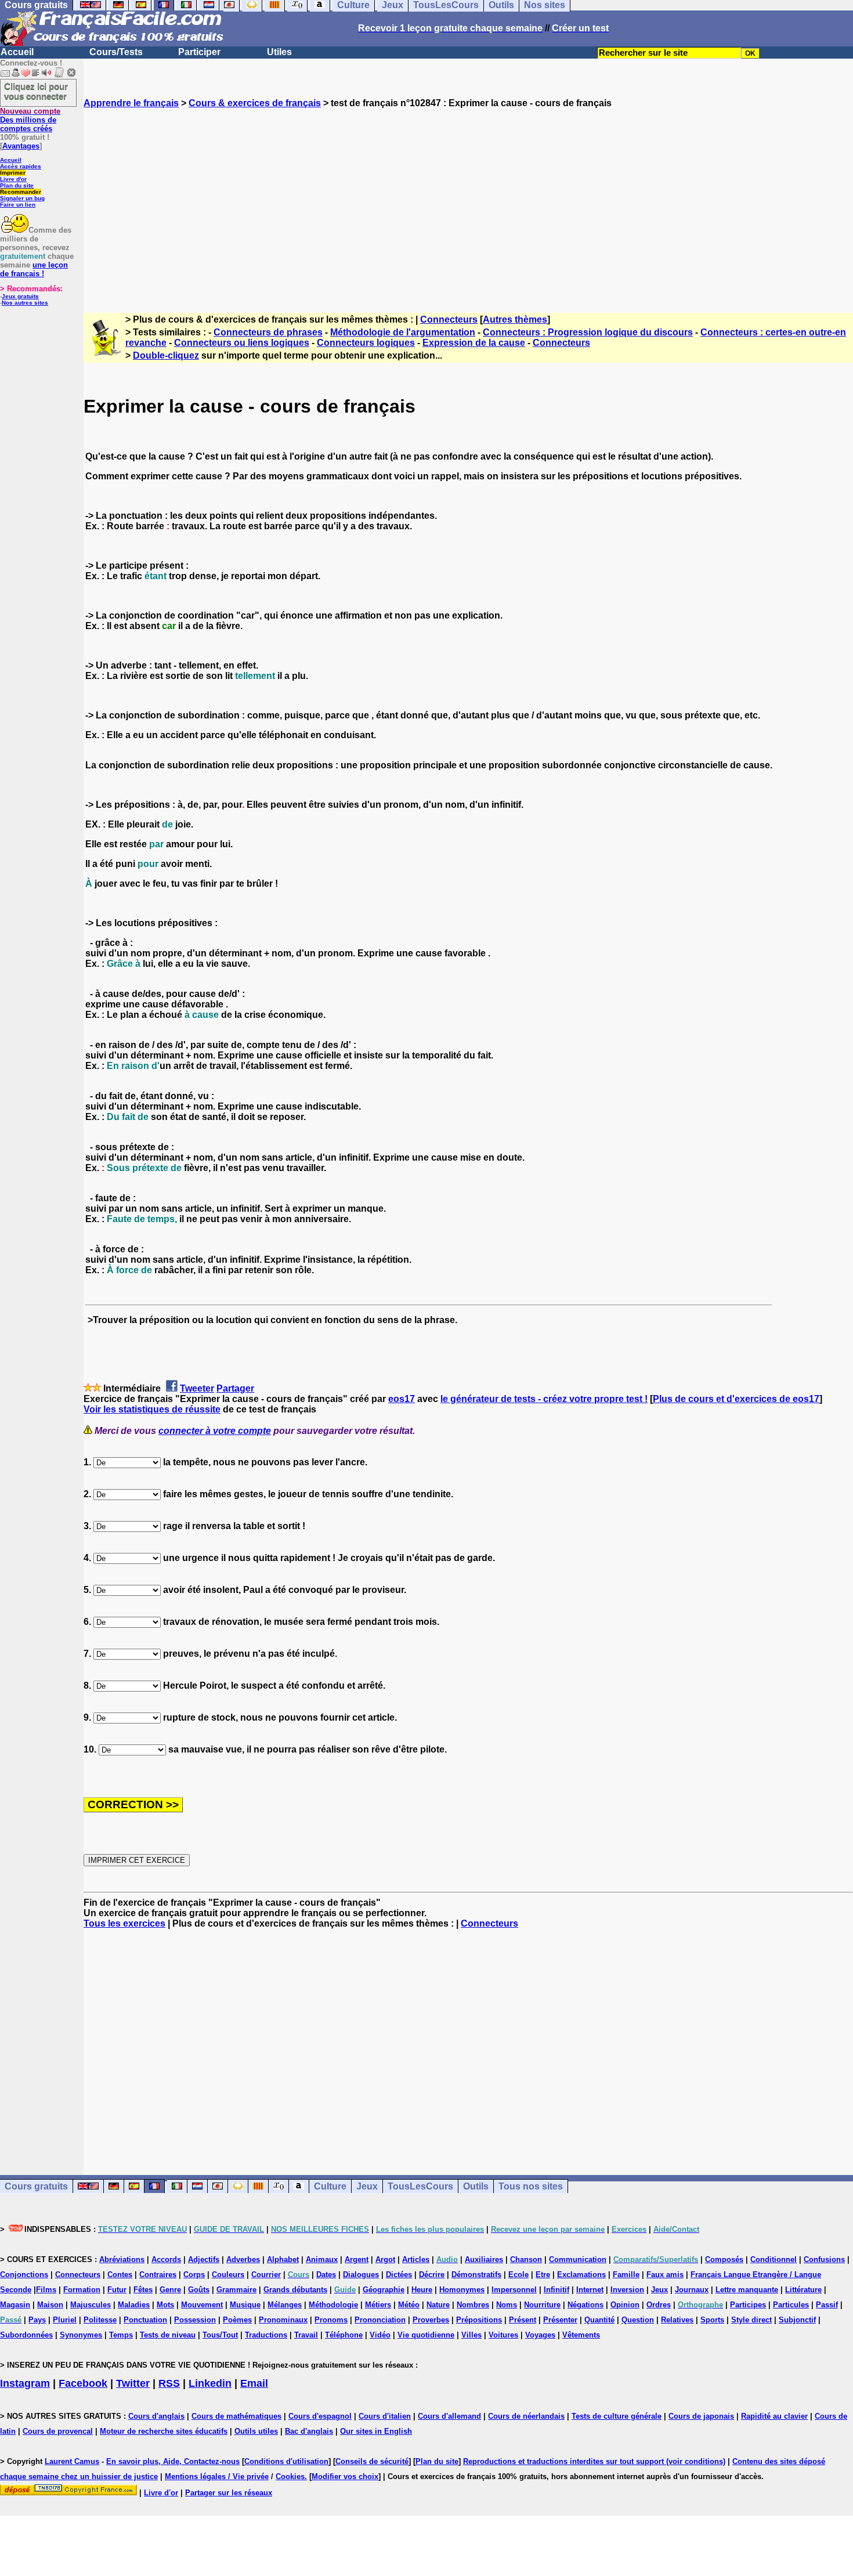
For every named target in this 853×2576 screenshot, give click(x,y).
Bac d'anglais (309, 2431)
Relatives (677, 2320)
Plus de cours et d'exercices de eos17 (736, 1399)
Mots (165, 2305)
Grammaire (236, 2290)
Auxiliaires (484, 2259)
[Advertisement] (468, 200)
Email (254, 2383)
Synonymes (81, 2335)
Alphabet (283, 2259)
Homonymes (462, 2290)
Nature (438, 2305)
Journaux (692, 2290)
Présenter (560, 2320)
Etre (543, 2275)
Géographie (384, 2290)
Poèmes (237, 2320)
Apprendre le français (131, 103)
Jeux (367, 2186)
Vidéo (380, 2335)
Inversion (627, 2290)
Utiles (279, 52)
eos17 (402, 1399)
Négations (585, 2305)
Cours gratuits (36, 2186)
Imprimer (13, 173)
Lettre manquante (747, 2290)
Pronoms (331, 2320)
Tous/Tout (220, 2335)
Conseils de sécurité (372, 2461)
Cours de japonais (701, 2416)
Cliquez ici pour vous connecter (36, 91)
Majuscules (91, 2305)
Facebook (83, 2383)
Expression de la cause (474, 343)
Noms (507, 2305)
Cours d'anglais (156, 2416)
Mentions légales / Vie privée (217, 2476)
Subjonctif (797, 2320)
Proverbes (431, 2320)
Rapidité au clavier (774, 2416)
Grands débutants (295, 2290)
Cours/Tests (116, 52)
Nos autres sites (25, 303)
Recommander (21, 192)
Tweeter (197, 1388)
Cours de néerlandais (526, 2416)
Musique (245, 2305)
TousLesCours (420, 2186)
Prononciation (380, 2320)
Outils (476, 2186)
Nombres (473, 2305)
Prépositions (479, 2320)
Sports (712, 2320)
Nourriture (542, 2305)
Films (46, 2290)
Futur (117, 2290)
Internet (590, 2290)
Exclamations (581, 2275)
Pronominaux (283, 2320)
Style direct (751, 2320)
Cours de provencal (58, 2431)
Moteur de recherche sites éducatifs (164, 2431)
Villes (471, 2335)
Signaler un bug (22, 198)
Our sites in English (376, 2431)
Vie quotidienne (426, 2335)
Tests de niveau (168, 2335)
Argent (357, 2259)
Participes (748, 2305)
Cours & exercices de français (255, 103)
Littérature (803, 2290)
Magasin (15, 2305)
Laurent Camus (72, 2461)
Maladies (134, 2305)
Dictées (399, 2275)
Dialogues (361, 2275)
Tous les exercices (124, 1923)
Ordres (659, 2305)
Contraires (158, 2275)
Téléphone (344, 2335)
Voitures (503, 2335)
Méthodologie (333, 2305)
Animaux (322, 2259)
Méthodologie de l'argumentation (403, 332)
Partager (235, 1388)
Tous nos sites (531, 2186)
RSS (169, 2383)
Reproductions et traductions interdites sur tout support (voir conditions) (594, 2461)
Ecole (518, 2275)
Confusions (824, 2259)
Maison (50, 2305)
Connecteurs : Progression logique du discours (588, 332)
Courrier (266, 2275)
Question (638, 2320)
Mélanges (285, 2305)
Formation (82, 2290)
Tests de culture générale (617, 2416)
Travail (306, 2335)
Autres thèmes (515, 319)
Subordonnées (26, 2335)
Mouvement (202, 2305)
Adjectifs (204, 2259)
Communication (578, 2259)
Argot (385, 2259)
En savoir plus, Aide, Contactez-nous (173, 2461)
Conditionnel (774, 2259)
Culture (330, 2186)
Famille (626, 2275)
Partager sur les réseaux (229, 2493)
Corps (194, 2275)
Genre (170, 2290)
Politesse (100, 2320)
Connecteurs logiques (366, 343)
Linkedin (210, 2383)
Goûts (199, 2290)
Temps (121, 2335)
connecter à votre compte (215, 1431)
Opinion (625, 2305)
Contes (120, 2275)
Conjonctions (24, 2275)
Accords (166, 2259)
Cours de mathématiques (236, 2416)
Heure (422, 2290)
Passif (827, 2305)
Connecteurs (449, 319)
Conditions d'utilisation (286, 2461)
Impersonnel (514, 2290)
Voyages (540, 2335)
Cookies (290, 2476)
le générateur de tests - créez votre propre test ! (544, 1399)
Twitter (133, 2383)
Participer (199, 52)
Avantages (21, 146)
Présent (523, 2320)
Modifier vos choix (345, 2476)
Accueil (17, 52)
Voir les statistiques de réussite (152, 1409)
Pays (37, 2320)
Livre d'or (13, 179)
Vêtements (581, 2335)
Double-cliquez (166, 355)
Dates (326, 2275)
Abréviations (122, 2259)
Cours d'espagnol (320, 2416)
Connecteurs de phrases (268, 332)
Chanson (526, 2259)
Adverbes (243, 2259)
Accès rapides (21, 166)
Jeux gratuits (20, 296)
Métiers (378, 2305)
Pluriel (65, 2320)
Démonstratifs (476, 2275)
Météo (409, 2305)
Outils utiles (256, 2431)
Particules (791, 2305)
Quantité (599, 2320)
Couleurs (228, 2275)
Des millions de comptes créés (30, 120)
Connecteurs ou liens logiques (242, 343)
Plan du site (17, 185)
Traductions (266, 2335)
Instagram (25, 2383)
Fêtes (143, 2290)
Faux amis (665, 2275)
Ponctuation (145, 2320)
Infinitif (556, 2290)
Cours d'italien (385, 2416)
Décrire (432, 2275)
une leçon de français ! (34, 269)
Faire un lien (18, 205)
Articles (416, 2259)
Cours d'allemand (449, 2416)
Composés (724, 2259)
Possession (195, 2320)
